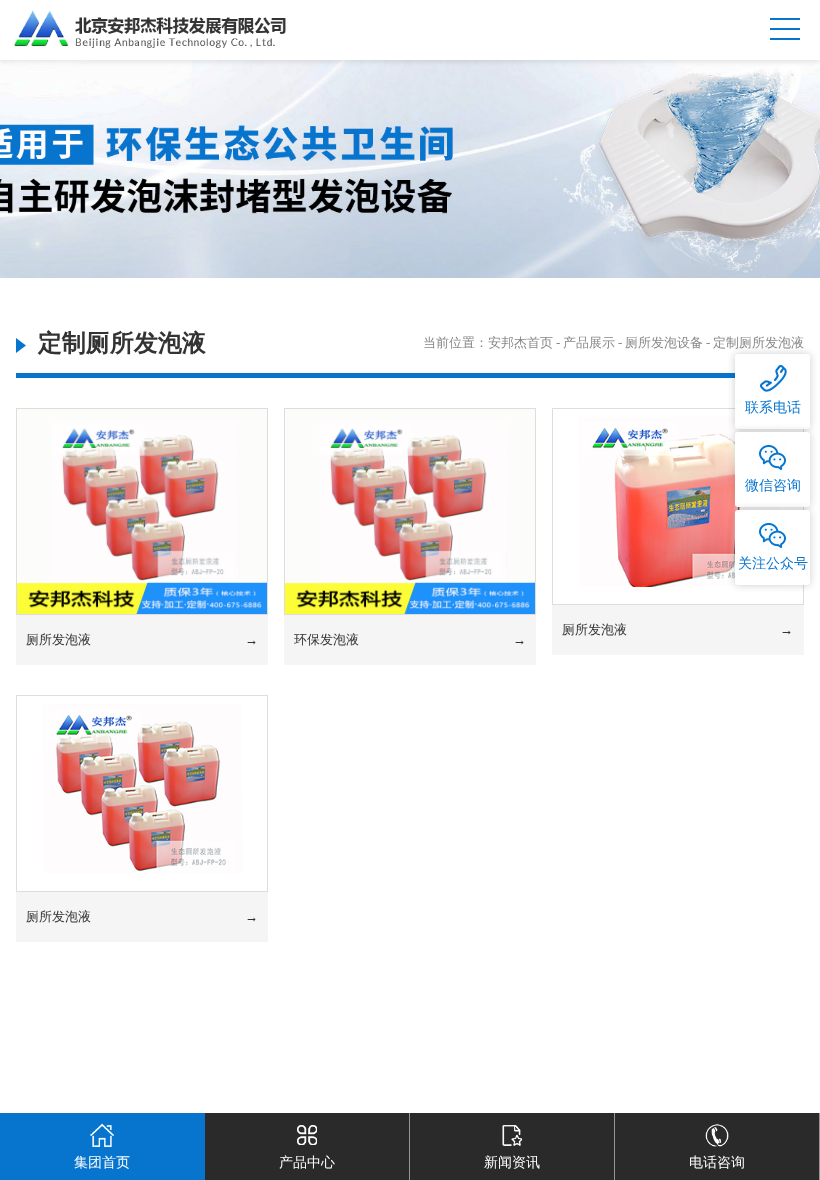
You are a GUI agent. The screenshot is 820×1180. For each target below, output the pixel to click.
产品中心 (307, 1162)
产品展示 (589, 342)
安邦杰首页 (520, 342)
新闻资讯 (512, 1162)
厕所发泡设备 (664, 342)
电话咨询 (717, 1162)
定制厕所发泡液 (758, 342)
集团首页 (102, 1162)
